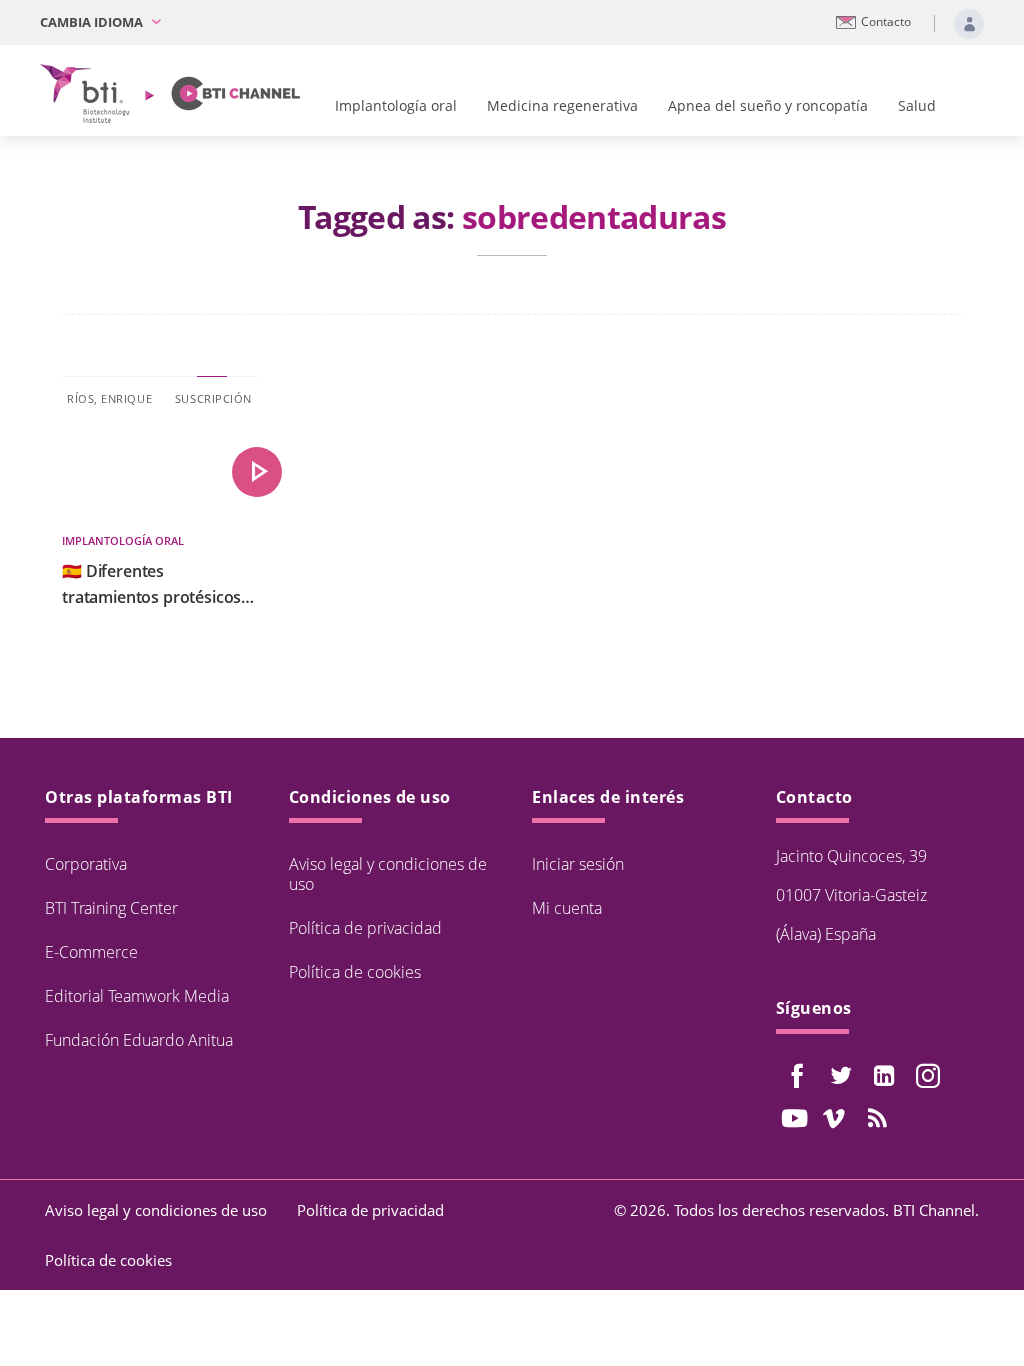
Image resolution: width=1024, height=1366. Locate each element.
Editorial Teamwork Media (137, 996)
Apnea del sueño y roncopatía (768, 105)
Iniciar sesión (578, 864)
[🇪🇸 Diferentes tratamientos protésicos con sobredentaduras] (257, 472)
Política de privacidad (365, 928)
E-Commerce (91, 952)
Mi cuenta (567, 908)
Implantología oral (396, 105)
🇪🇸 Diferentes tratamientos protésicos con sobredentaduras (151, 585)
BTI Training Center (111, 908)
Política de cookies (355, 972)
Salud (917, 105)
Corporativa (86, 864)
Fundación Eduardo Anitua (139, 1040)
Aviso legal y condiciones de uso (388, 874)
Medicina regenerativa (562, 105)
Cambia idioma (93, 22)
